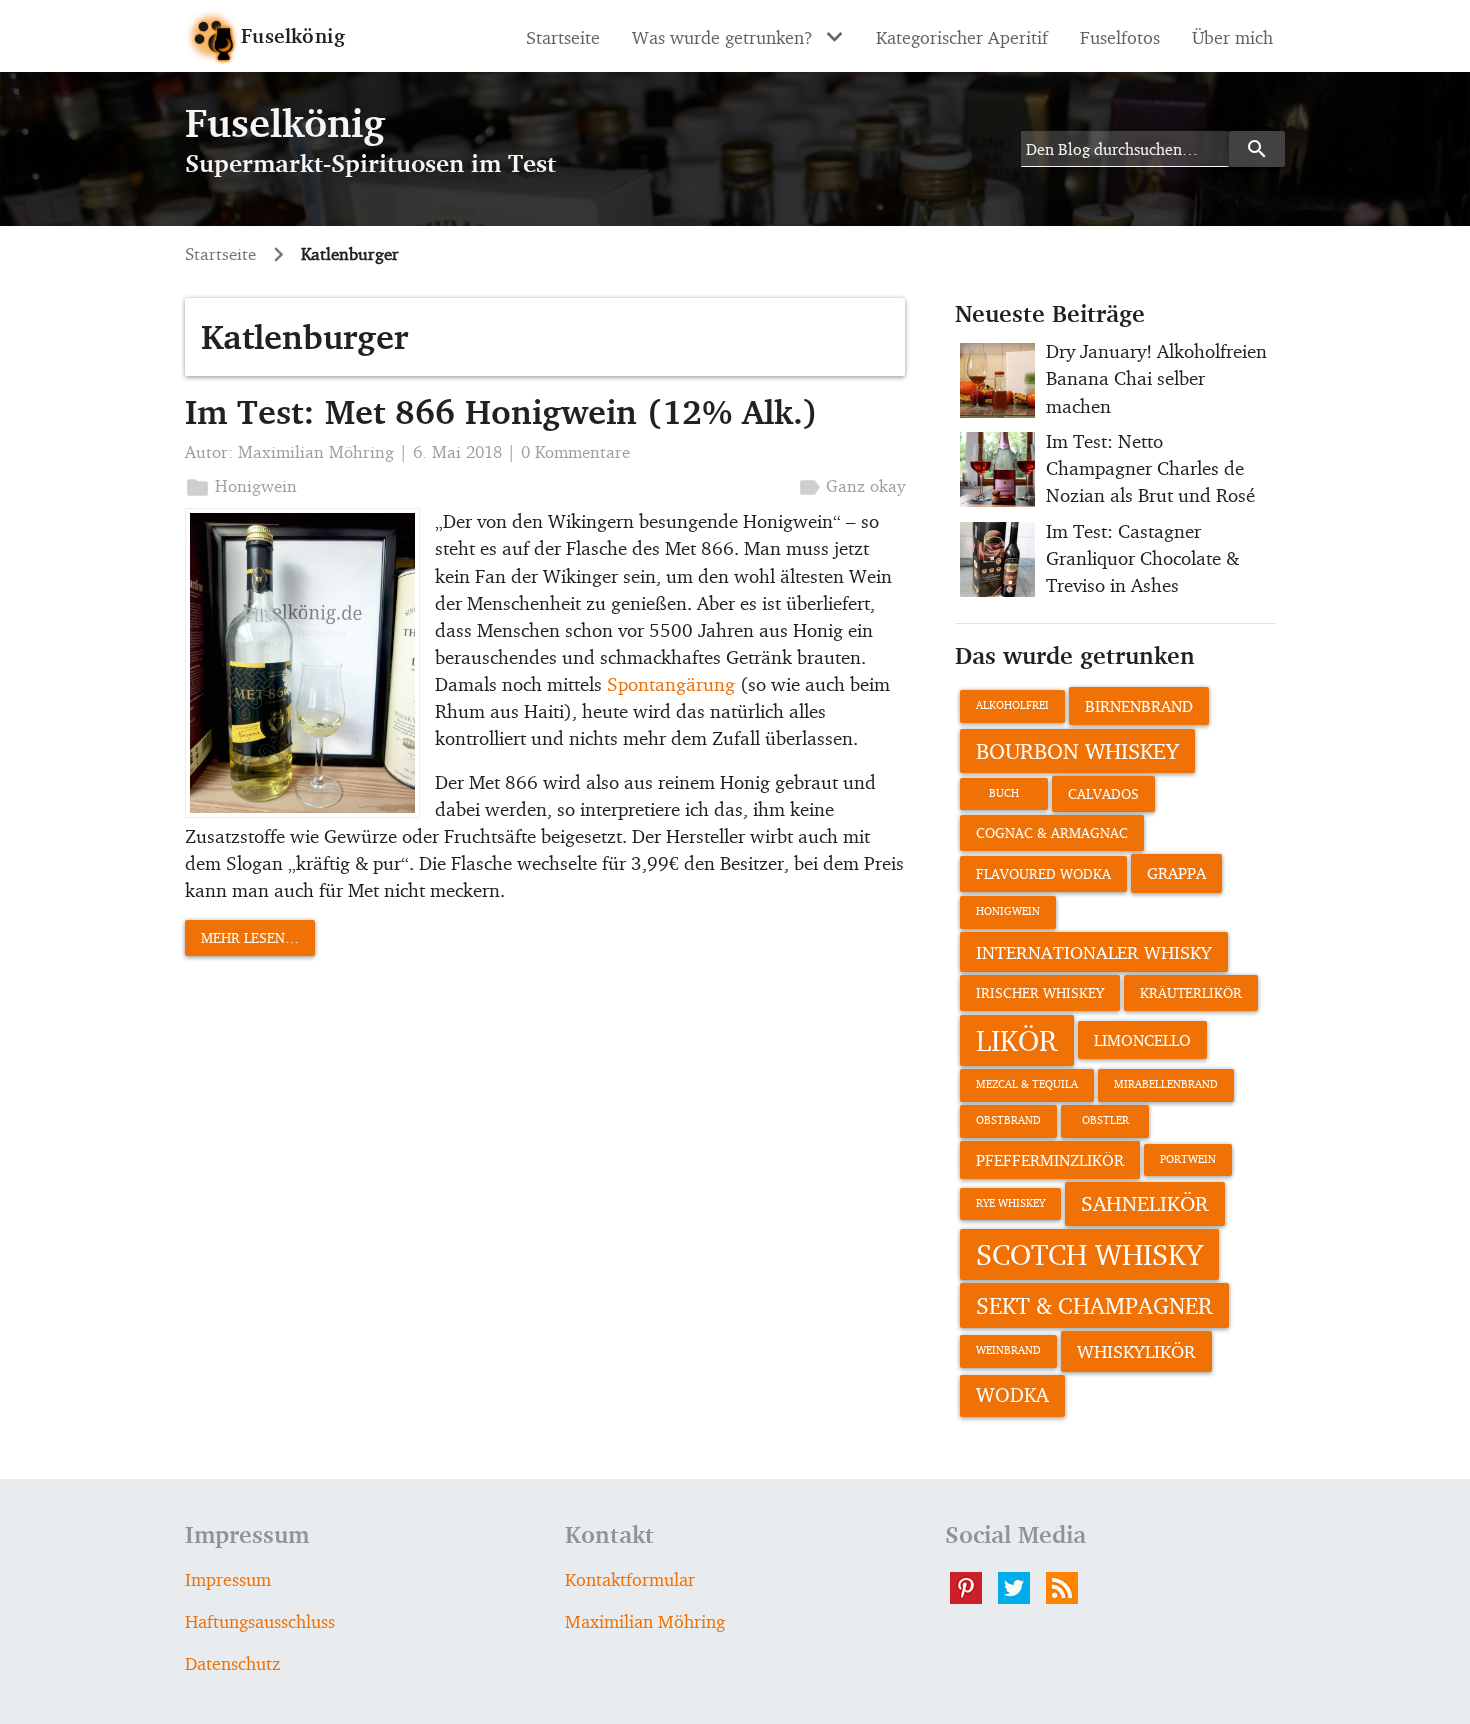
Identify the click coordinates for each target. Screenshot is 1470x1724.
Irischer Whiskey (1040, 992)
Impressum (228, 1579)
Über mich (1232, 37)
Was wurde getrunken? (722, 37)
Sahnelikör (1145, 1203)
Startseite (563, 37)
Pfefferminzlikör (1050, 1160)
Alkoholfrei (1012, 705)
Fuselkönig (293, 35)
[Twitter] (1022, 1588)
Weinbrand (1008, 1350)
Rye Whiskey (1010, 1203)
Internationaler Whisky (1094, 952)
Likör (1017, 1040)
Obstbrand (1008, 1120)
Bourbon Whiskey (1077, 750)
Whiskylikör (1136, 1351)
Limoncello (1142, 1040)
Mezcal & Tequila (1027, 1084)
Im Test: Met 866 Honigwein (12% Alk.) (501, 411)
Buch (1004, 793)
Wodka (1012, 1395)
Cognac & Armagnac (1052, 832)
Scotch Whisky (1089, 1254)
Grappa (1176, 873)
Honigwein (256, 485)
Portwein (1188, 1159)
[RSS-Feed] (1070, 1588)
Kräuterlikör (1191, 992)
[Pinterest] (974, 1588)
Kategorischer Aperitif (962, 37)
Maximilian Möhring (316, 451)
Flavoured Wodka (1043, 873)
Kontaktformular (630, 1579)
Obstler (1105, 1120)
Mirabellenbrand (1166, 1084)
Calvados (1103, 793)
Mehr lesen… (250, 937)
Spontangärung (671, 684)
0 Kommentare (575, 451)
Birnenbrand (1139, 706)
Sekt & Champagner (1094, 1305)
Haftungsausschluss (260, 1621)
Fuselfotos (1120, 37)
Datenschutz (232, 1663)
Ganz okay (865, 485)
